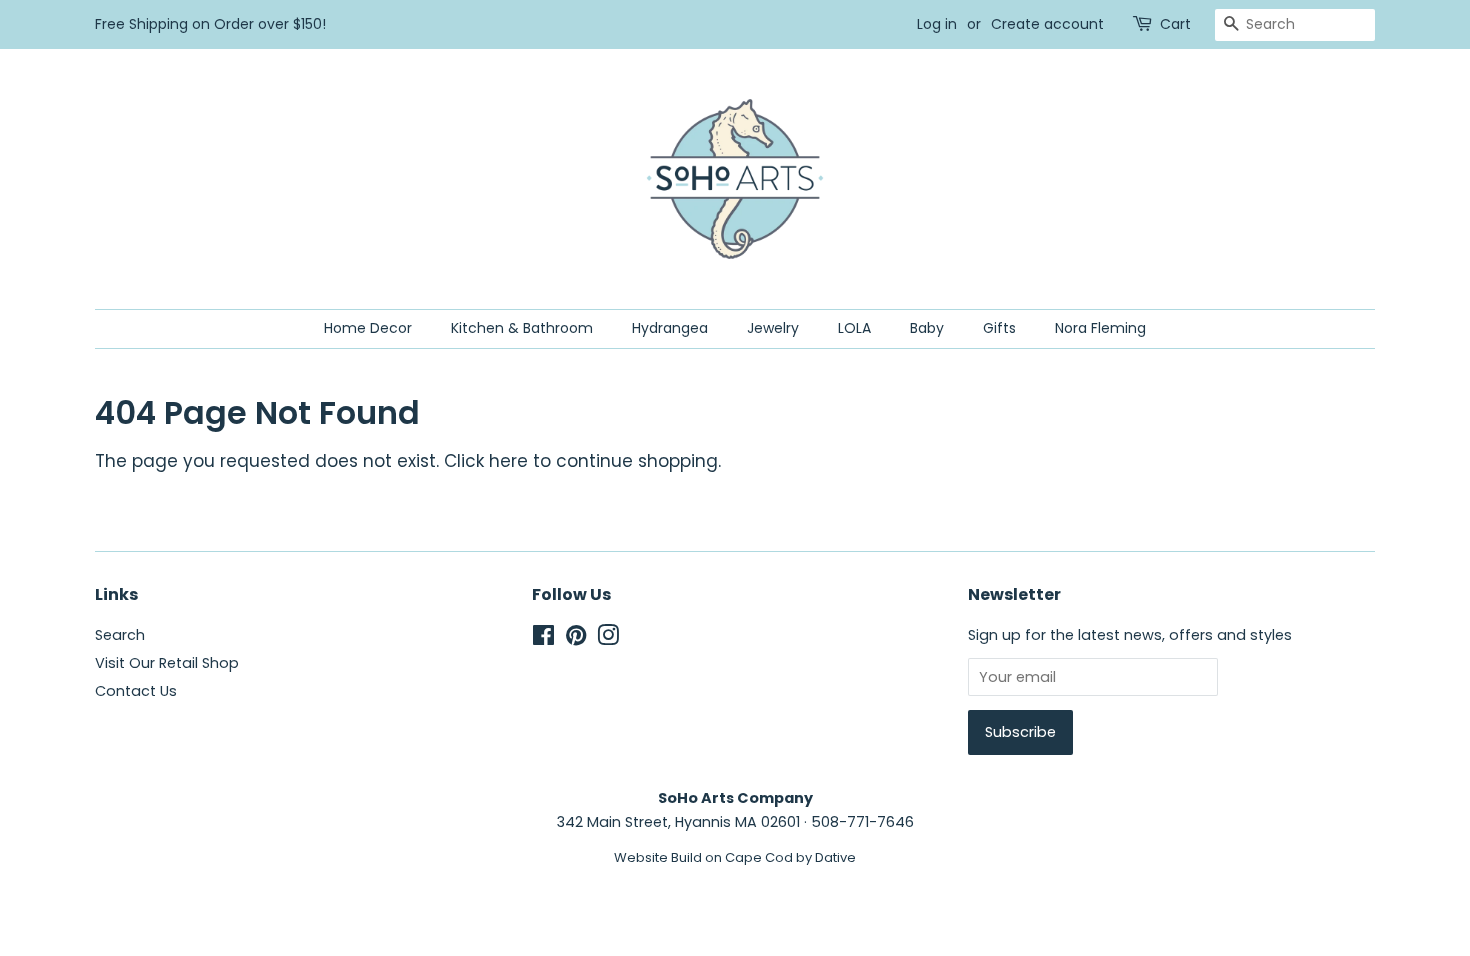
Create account (1047, 24)
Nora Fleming (1100, 328)
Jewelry (773, 328)
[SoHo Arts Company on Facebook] (543, 639)
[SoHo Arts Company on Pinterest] (576, 639)
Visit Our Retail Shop (167, 663)
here (508, 461)
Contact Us (136, 691)
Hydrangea (670, 328)
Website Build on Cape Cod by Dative (735, 857)
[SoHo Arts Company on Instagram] (608, 639)
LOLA (854, 328)
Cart (1175, 24)
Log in (937, 24)
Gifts (999, 328)
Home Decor (368, 328)
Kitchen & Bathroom (522, 328)
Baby (927, 328)
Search (120, 635)
